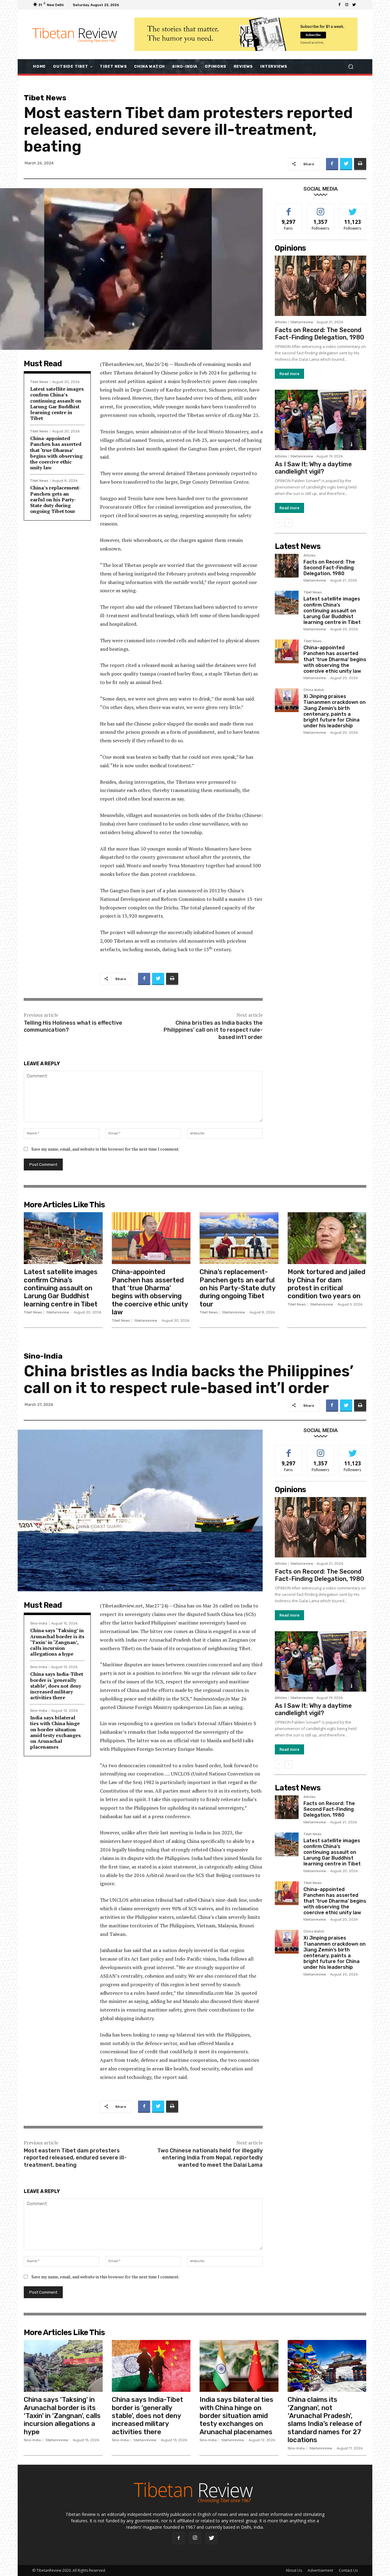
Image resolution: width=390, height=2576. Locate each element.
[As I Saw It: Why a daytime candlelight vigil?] (321, 420)
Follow (321, 208)
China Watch (314, 690)
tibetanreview (302, 322)
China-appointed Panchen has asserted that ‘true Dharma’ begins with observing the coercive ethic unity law (56, 453)
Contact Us (348, 2570)
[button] (351, 66)
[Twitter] (354, 5)
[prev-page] (279, 523)
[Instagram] (347, 5)
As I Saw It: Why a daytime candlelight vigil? (313, 468)
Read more (289, 374)
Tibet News (45, 98)
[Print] (360, 164)
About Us (294, 2570)
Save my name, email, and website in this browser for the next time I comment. (105, 1149)
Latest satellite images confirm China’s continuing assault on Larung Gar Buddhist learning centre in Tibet (57, 403)
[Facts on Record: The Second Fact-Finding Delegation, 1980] (321, 286)
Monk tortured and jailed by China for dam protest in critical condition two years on (326, 1284)
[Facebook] (339, 5)
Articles (281, 322)
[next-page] (288, 523)
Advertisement (320, 2570)
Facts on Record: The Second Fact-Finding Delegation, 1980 (319, 334)
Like (289, 208)
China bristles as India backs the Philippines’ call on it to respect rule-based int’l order (213, 1030)
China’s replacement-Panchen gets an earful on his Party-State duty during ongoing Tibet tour (55, 499)
